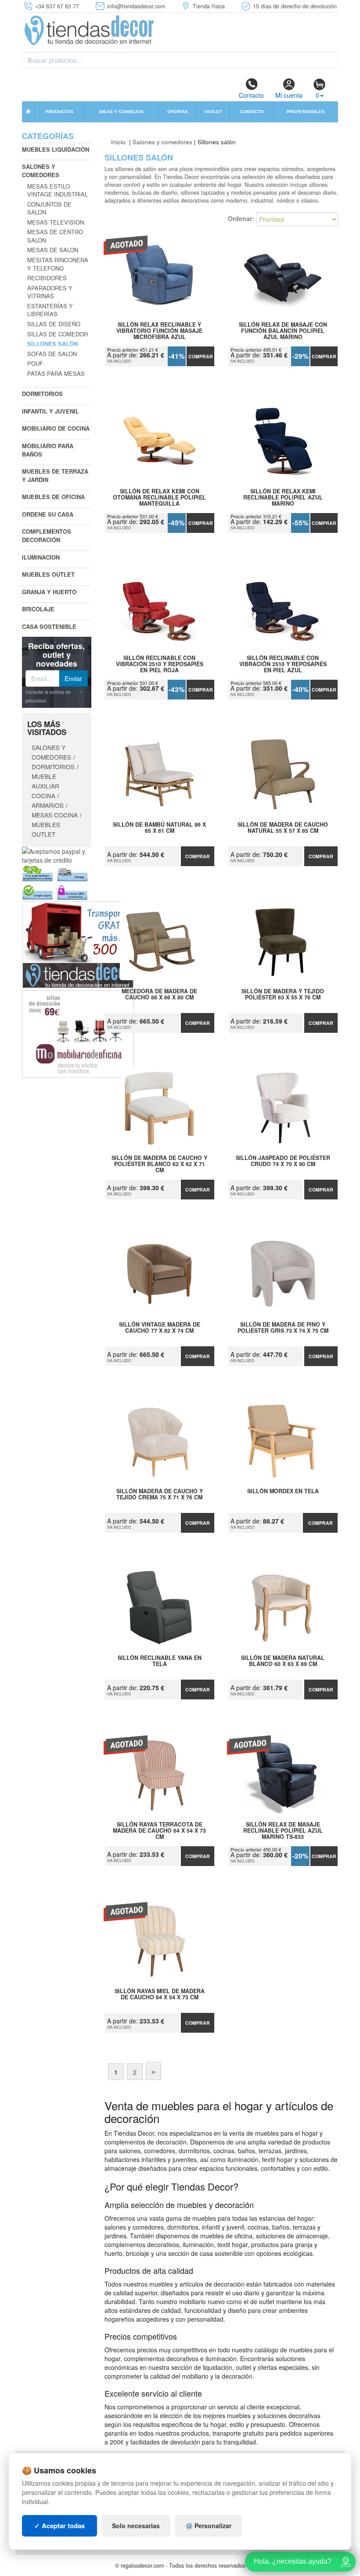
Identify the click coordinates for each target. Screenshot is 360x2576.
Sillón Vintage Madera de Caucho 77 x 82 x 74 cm (160, 1328)
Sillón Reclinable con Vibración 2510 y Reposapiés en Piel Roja (160, 664)
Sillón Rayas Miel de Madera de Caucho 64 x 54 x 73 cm (160, 1994)
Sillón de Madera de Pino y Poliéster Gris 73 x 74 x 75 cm (283, 1328)
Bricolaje (38, 609)
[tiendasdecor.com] (90, 29)
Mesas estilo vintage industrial (58, 190)
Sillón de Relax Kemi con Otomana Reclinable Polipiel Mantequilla (159, 497)
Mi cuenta (289, 95)
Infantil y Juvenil (50, 411)
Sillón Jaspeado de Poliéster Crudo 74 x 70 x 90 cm (283, 1161)
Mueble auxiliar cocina (45, 786)
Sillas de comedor (58, 334)
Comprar (201, 356)
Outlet (213, 112)
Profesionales (306, 112)
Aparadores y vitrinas (50, 292)
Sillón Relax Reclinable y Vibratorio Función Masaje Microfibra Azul (159, 331)
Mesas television (56, 222)
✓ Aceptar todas (59, 2526)
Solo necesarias (136, 2526)
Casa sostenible (49, 626)
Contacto (251, 95)
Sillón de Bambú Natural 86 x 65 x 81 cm (159, 828)
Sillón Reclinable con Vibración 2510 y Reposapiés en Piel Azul (283, 664)
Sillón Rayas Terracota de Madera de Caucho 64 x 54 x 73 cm (159, 1830)
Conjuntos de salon (49, 208)
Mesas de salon (53, 250)
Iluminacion (41, 557)
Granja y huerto (49, 592)
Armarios (48, 805)
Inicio (118, 142)
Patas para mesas (56, 373)
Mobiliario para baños (48, 450)
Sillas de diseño (54, 324)
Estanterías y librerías (50, 310)
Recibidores (47, 278)
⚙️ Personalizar (208, 2526)
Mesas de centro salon (55, 236)
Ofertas (178, 112)
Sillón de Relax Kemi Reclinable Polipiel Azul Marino (283, 497)
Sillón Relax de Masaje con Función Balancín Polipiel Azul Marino (283, 331)
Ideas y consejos (121, 112)
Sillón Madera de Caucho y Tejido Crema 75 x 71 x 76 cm (160, 1495)
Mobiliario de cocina (56, 428)
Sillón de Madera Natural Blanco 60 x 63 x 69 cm (283, 1661)
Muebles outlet (48, 574)
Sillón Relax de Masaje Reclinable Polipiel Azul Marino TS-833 (283, 1830)
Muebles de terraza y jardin (55, 475)
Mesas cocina (55, 815)
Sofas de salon (52, 354)
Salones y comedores (41, 171)
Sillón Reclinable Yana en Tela (160, 1661)
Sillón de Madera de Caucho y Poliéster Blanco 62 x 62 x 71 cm (159, 1164)
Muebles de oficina (53, 497)
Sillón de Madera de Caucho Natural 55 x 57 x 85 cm (283, 828)
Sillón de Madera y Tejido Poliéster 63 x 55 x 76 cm (283, 995)
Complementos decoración (47, 535)
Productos (59, 112)
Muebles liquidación (56, 149)
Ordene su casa (48, 514)
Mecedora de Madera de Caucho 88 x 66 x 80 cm (159, 995)
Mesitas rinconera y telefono (58, 264)
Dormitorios (42, 394)
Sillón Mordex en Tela (283, 1491)
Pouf (35, 363)
